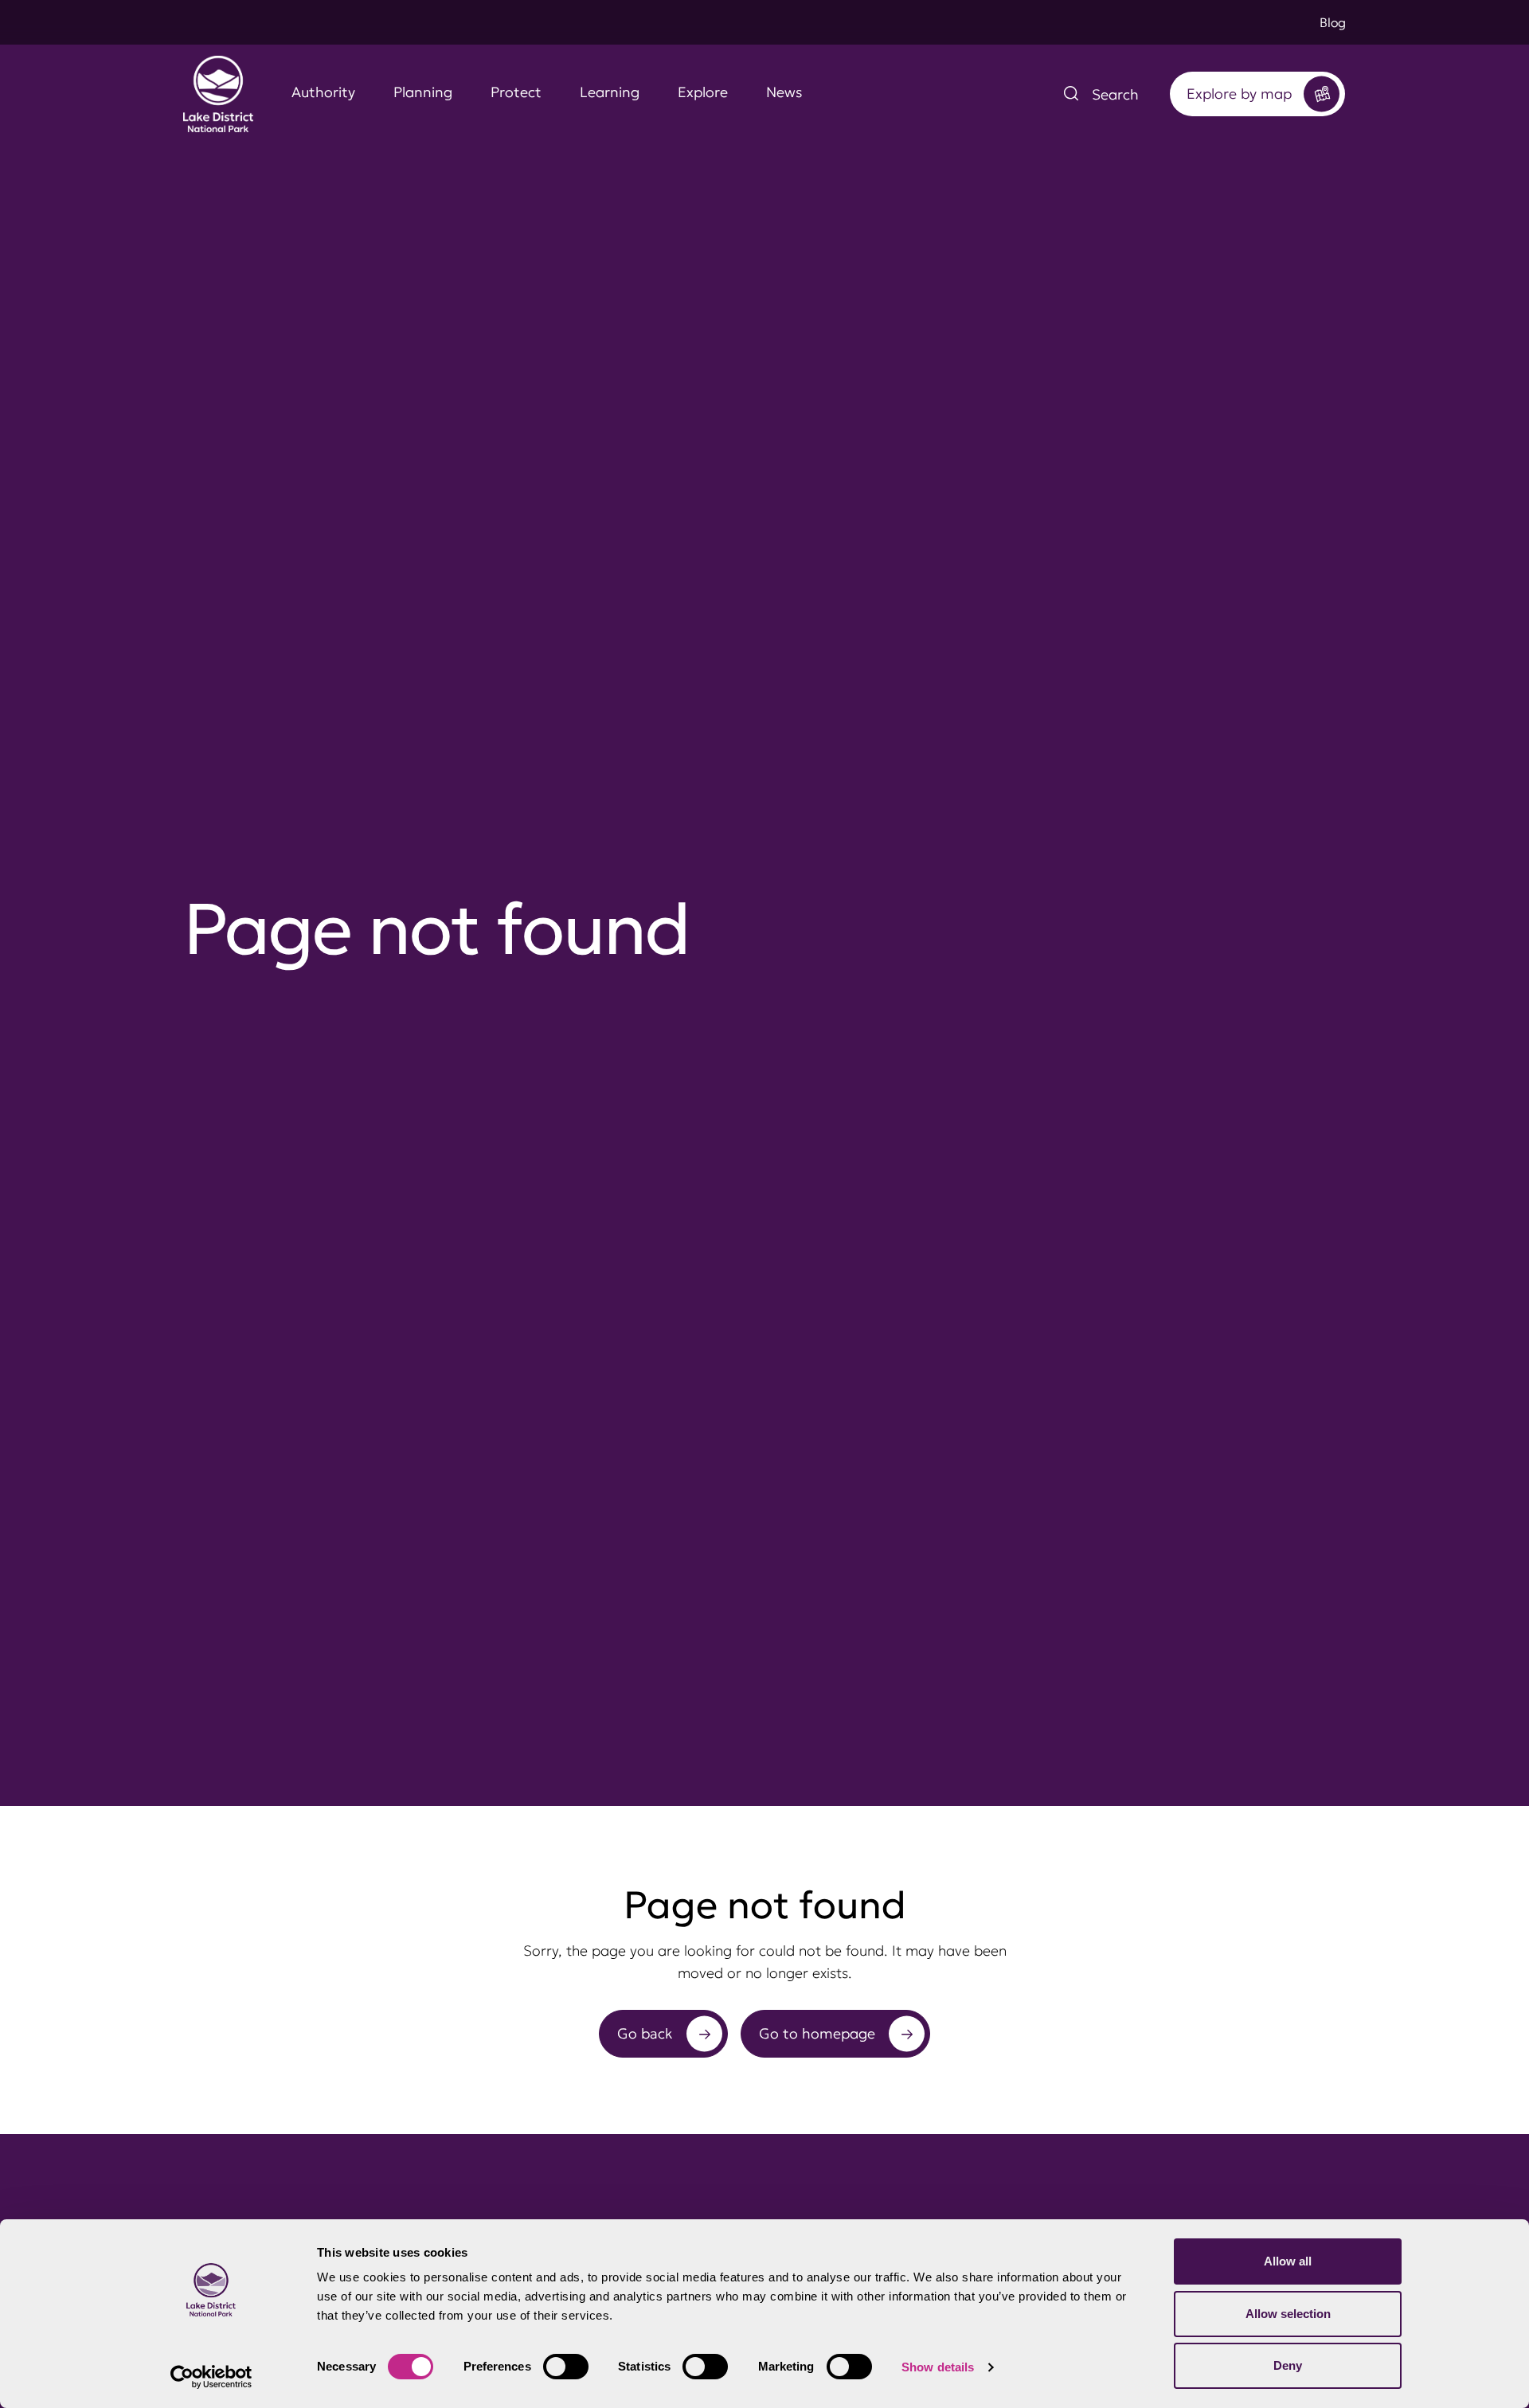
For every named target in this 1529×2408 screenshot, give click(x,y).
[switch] (566, 2367)
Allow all (1288, 2261)
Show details (938, 2367)
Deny (1288, 2365)
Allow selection (1288, 2314)
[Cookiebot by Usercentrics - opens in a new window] (211, 2377)
